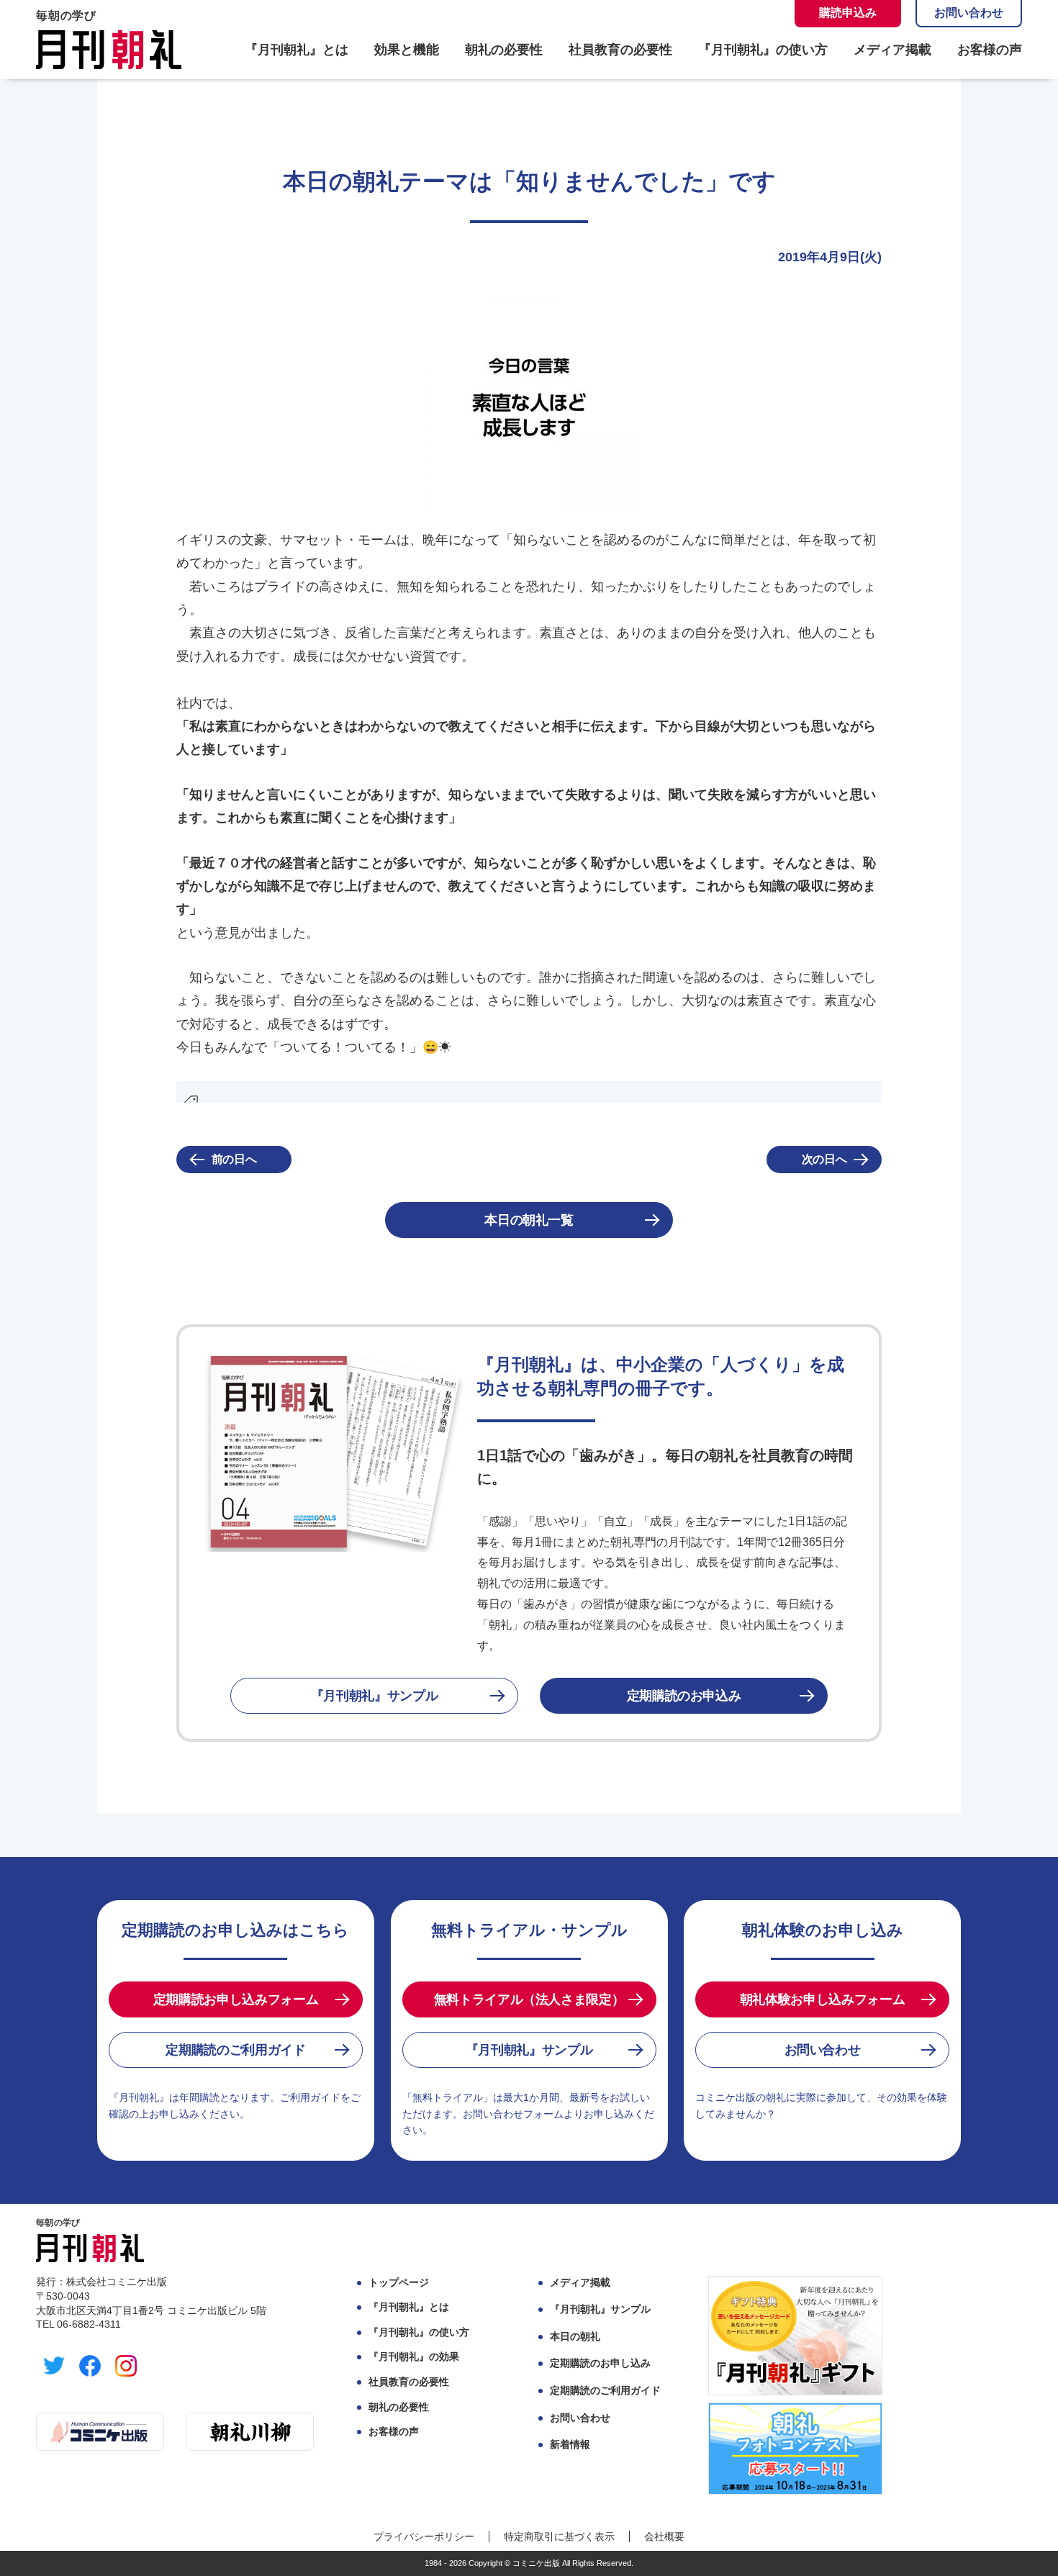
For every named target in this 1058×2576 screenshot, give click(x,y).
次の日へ (824, 1159)
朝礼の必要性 (504, 50)
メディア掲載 (892, 50)
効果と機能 (407, 50)
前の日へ (234, 1159)
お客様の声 (990, 50)
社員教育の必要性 (620, 50)
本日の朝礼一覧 (529, 1220)
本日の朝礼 (575, 2336)
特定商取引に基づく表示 (559, 2536)
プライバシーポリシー (424, 2536)
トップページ (399, 2282)
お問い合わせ (969, 13)
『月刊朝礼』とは (297, 50)
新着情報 (570, 2444)
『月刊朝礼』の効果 (414, 2356)
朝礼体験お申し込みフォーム (822, 1999)
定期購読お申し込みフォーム (236, 1999)
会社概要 (664, 2536)
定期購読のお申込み (684, 1696)
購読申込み (848, 13)
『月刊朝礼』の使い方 (763, 50)
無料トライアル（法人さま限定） (529, 1999)
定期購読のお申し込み (600, 2363)
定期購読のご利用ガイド (235, 2050)
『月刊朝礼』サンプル (374, 1696)
